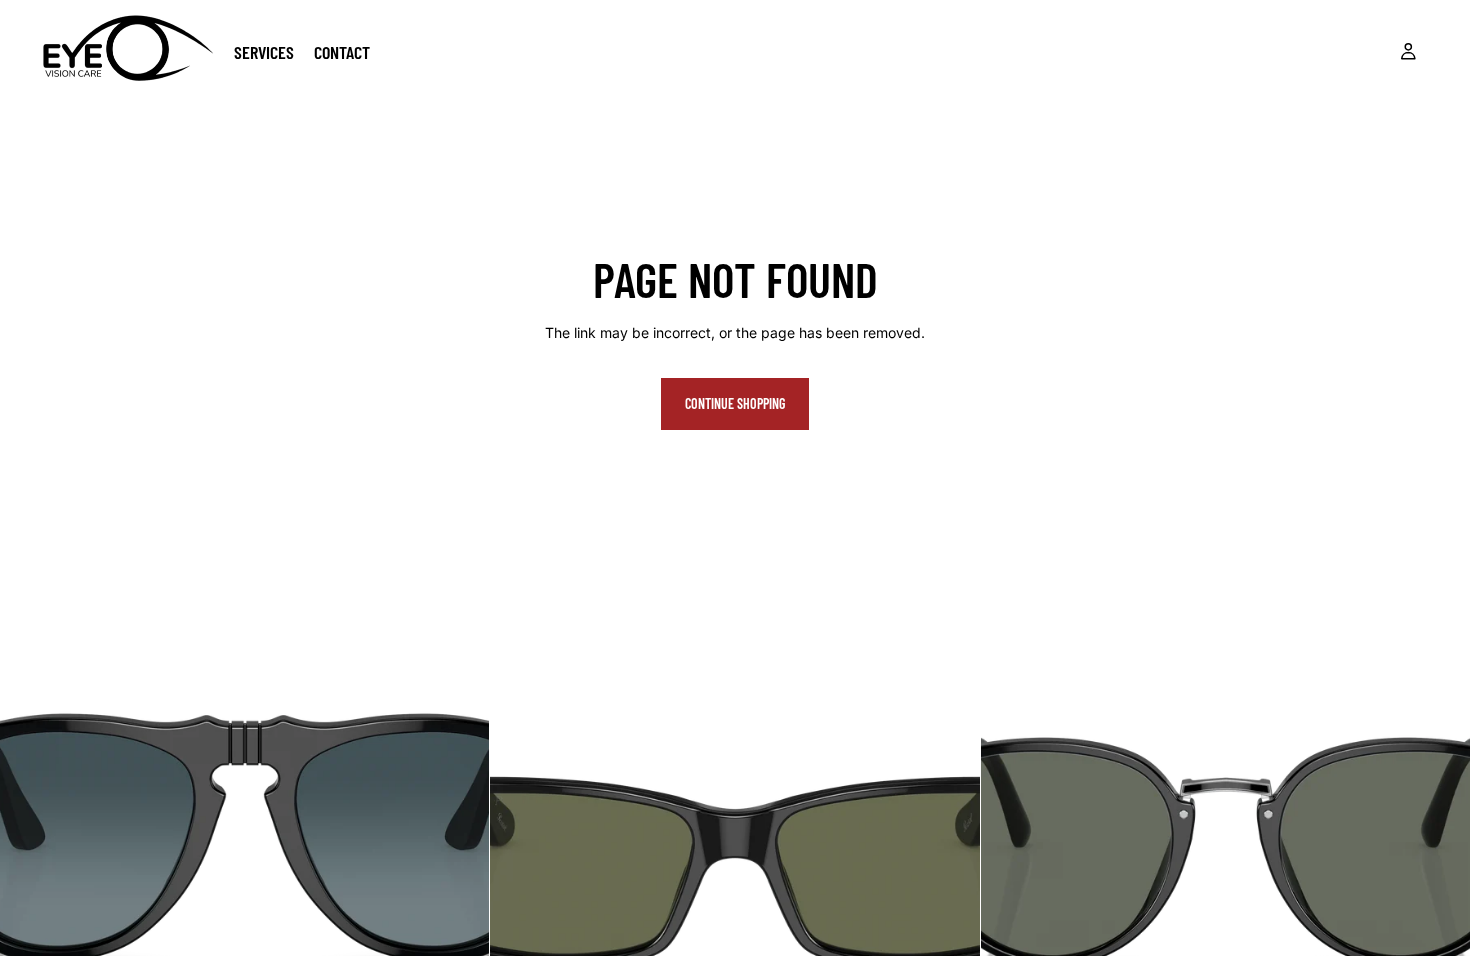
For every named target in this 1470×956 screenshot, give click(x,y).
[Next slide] (459, 826)
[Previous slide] (30, 826)
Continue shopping (735, 403)
